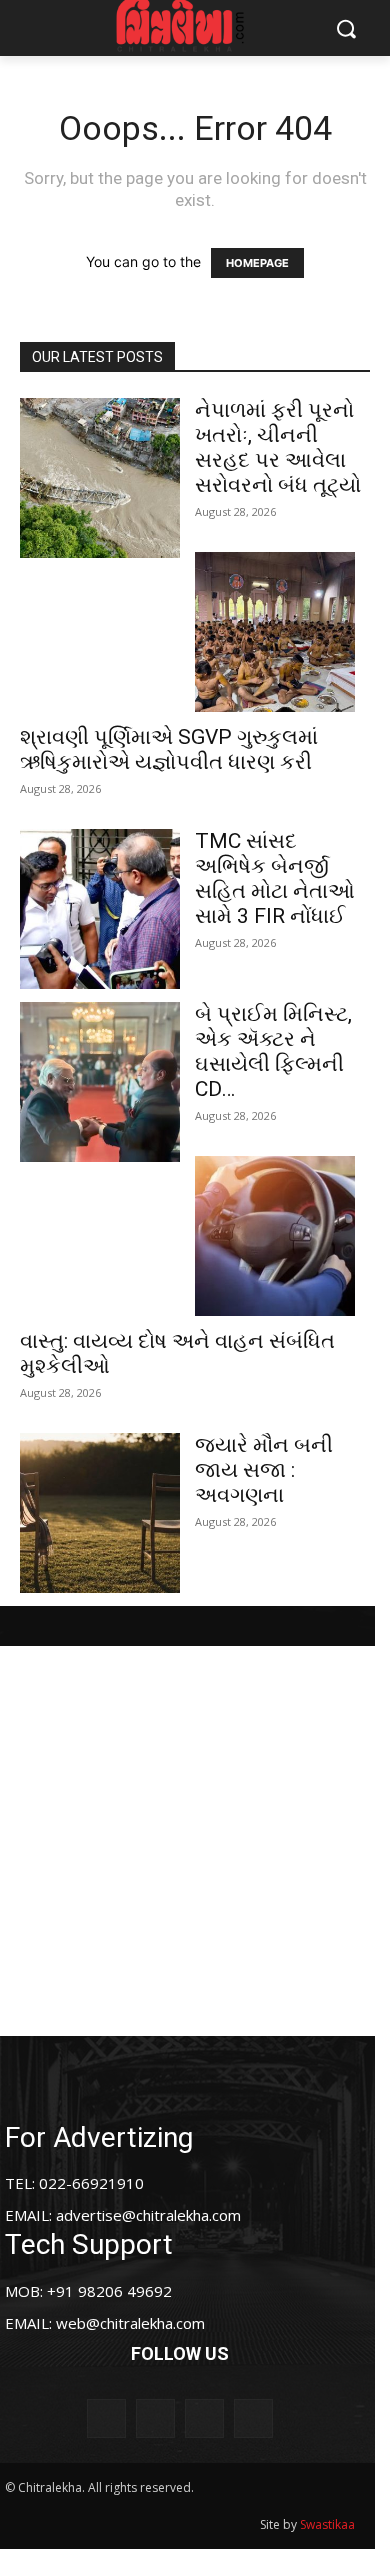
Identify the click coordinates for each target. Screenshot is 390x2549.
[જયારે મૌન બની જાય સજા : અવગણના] (100, 1513)
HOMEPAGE (257, 263)
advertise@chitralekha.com (148, 2215)
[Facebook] (106, 2418)
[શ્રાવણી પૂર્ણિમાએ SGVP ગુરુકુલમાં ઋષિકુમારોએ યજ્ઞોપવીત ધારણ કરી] (275, 632)
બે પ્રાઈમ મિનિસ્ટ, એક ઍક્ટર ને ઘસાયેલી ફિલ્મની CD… (273, 1051)
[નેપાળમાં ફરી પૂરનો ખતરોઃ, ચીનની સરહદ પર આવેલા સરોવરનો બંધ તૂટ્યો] (100, 478)
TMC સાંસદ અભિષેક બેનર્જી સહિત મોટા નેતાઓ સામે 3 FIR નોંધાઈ (275, 878)
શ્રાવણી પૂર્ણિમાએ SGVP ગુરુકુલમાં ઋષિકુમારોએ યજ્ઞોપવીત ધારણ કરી (169, 749)
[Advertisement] (195, 1841)
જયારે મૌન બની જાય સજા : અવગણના (264, 1470)
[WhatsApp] (253, 2418)
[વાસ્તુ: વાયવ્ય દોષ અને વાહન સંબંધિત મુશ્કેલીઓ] (275, 1236)
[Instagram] (155, 2418)
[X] (204, 2418)
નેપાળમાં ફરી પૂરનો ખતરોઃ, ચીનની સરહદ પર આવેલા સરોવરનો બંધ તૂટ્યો (278, 447)
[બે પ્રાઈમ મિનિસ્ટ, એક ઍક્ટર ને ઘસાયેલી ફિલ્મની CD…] (100, 1082)
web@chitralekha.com (130, 2323)
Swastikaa (327, 2524)
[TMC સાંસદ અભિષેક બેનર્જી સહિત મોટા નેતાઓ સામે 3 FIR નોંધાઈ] (100, 909)
